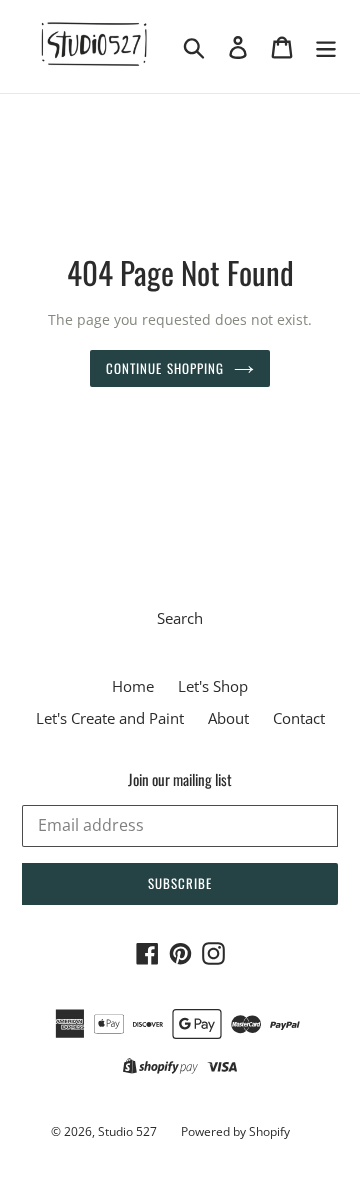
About (228, 718)
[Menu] (326, 46)
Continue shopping (165, 368)
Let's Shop (213, 686)
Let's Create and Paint (110, 718)
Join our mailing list (180, 779)
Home (133, 686)
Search (180, 618)
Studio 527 (127, 1131)
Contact (299, 718)
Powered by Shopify (235, 1131)
